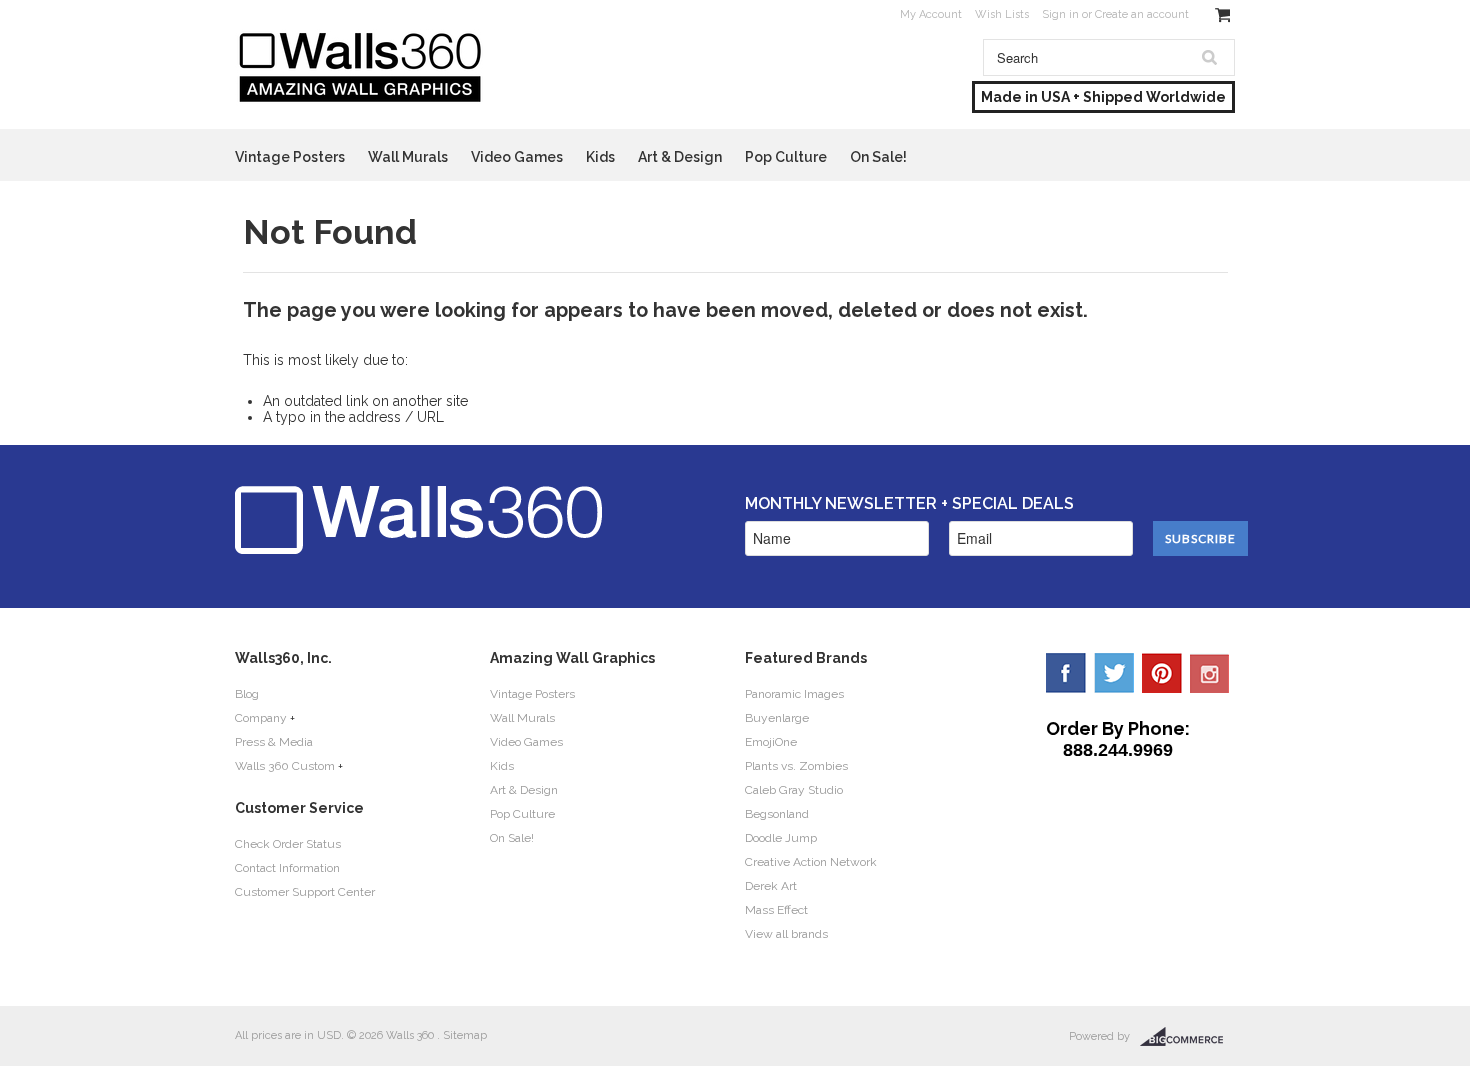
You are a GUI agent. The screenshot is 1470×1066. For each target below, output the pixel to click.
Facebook (1066, 673)
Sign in (1060, 14)
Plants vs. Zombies (796, 766)
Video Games (517, 157)
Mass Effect (776, 910)
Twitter (1114, 673)
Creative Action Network (811, 862)
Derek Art (771, 886)
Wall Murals (408, 157)
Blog (247, 694)
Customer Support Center (305, 892)
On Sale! (878, 157)
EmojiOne (771, 742)
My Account (931, 14)
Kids (600, 157)
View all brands (786, 934)
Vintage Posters (290, 157)
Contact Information (287, 868)
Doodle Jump (781, 838)
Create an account (1142, 14)
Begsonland (777, 814)
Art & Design (680, 157)
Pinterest (1162, 673)
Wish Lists (1002, 14)
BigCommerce (1187, 1037)
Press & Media (274, 742)
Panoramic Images (794, 694)
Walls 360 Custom (285, 766)
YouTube (1210, 673)
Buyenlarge (777, 718)
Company (261, 718)
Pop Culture (786, 157)
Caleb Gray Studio (794, 790)
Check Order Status (288, 844)
